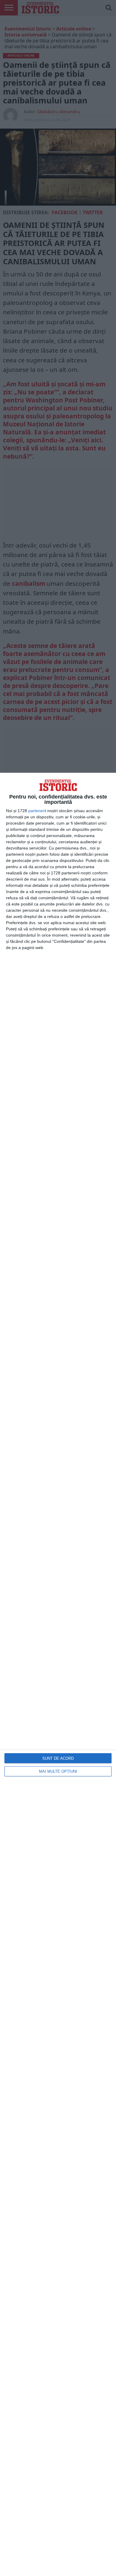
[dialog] (58, 1674)
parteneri (37, 811)
